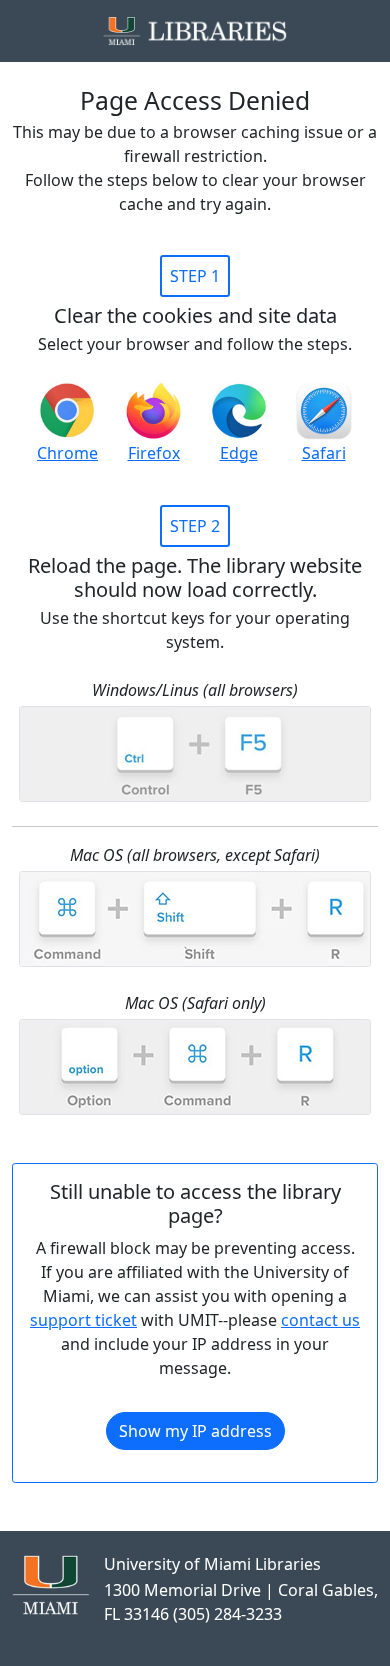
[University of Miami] (50, 1583)
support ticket (83, 1320)
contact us (320, 1320)
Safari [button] (324, 453)
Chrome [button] (67, 453)
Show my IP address (195, 1431)
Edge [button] (239, 453)
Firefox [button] (154, 453)
